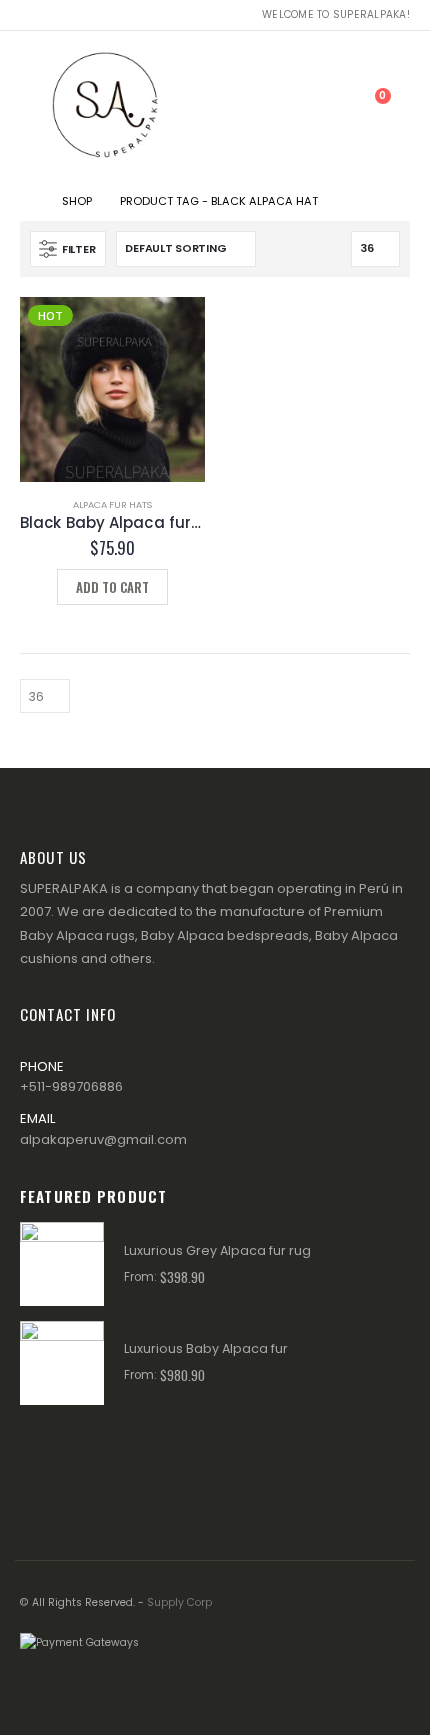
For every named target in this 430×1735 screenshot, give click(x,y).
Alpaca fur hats (112, 504)
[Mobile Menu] (34, 106)
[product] (62, 1264)
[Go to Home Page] (27, 201)
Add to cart (112, 587)
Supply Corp (179, 1602)
